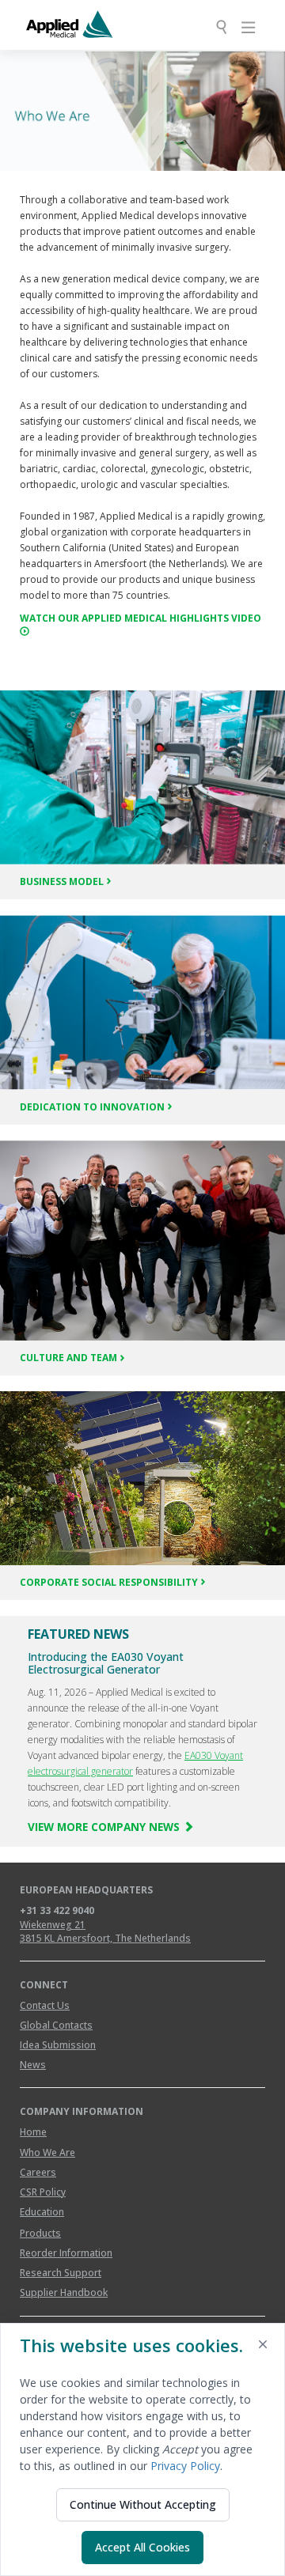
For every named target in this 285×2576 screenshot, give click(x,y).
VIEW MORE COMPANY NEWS (105, 1827)
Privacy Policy (185, 2466)
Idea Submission (58, 2045)
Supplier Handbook (64, 2292)
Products (40, 2233)
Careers (38, 2172)
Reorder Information (66, 2253)
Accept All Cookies (142, 2547)
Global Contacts (56, 2025)
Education (42, 2212)
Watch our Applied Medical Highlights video (141, 618)
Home (33, 2132)
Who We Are (47, 2152)
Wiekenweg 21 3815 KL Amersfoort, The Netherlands (105, 1931)
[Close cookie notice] (263, 2347)
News (33, 2065)
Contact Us (45, 2005)
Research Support (61, 2273)
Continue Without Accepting (143, 2504)
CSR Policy (43, 2192)
